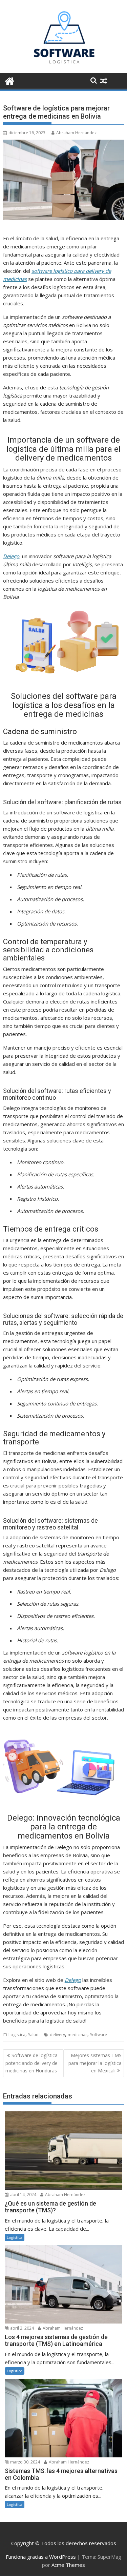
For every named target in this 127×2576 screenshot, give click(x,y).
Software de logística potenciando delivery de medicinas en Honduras (31, 2063)
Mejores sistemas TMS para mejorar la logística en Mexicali (95, 2063)
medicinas (78, 2035)
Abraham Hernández (76, 133)
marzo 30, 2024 (25, 2462)
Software (99, 2035)
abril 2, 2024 (22, 2328)
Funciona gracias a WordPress (41, 2557)
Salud (33, 2035)
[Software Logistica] (10, 80)
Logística (17, 2035)
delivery (57, 2035)
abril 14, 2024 (23, 2195)
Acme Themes (68, 2565)
